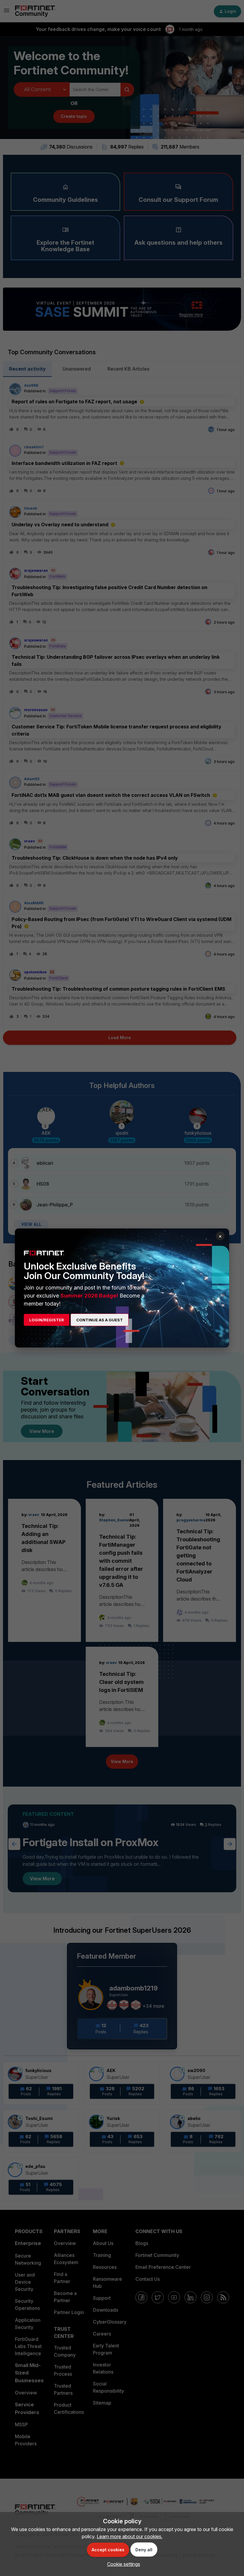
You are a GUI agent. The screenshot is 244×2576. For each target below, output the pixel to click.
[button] (122, 2564)
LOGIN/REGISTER (47, 1320)
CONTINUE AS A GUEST (100, 1320)
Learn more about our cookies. (130, 2536)
